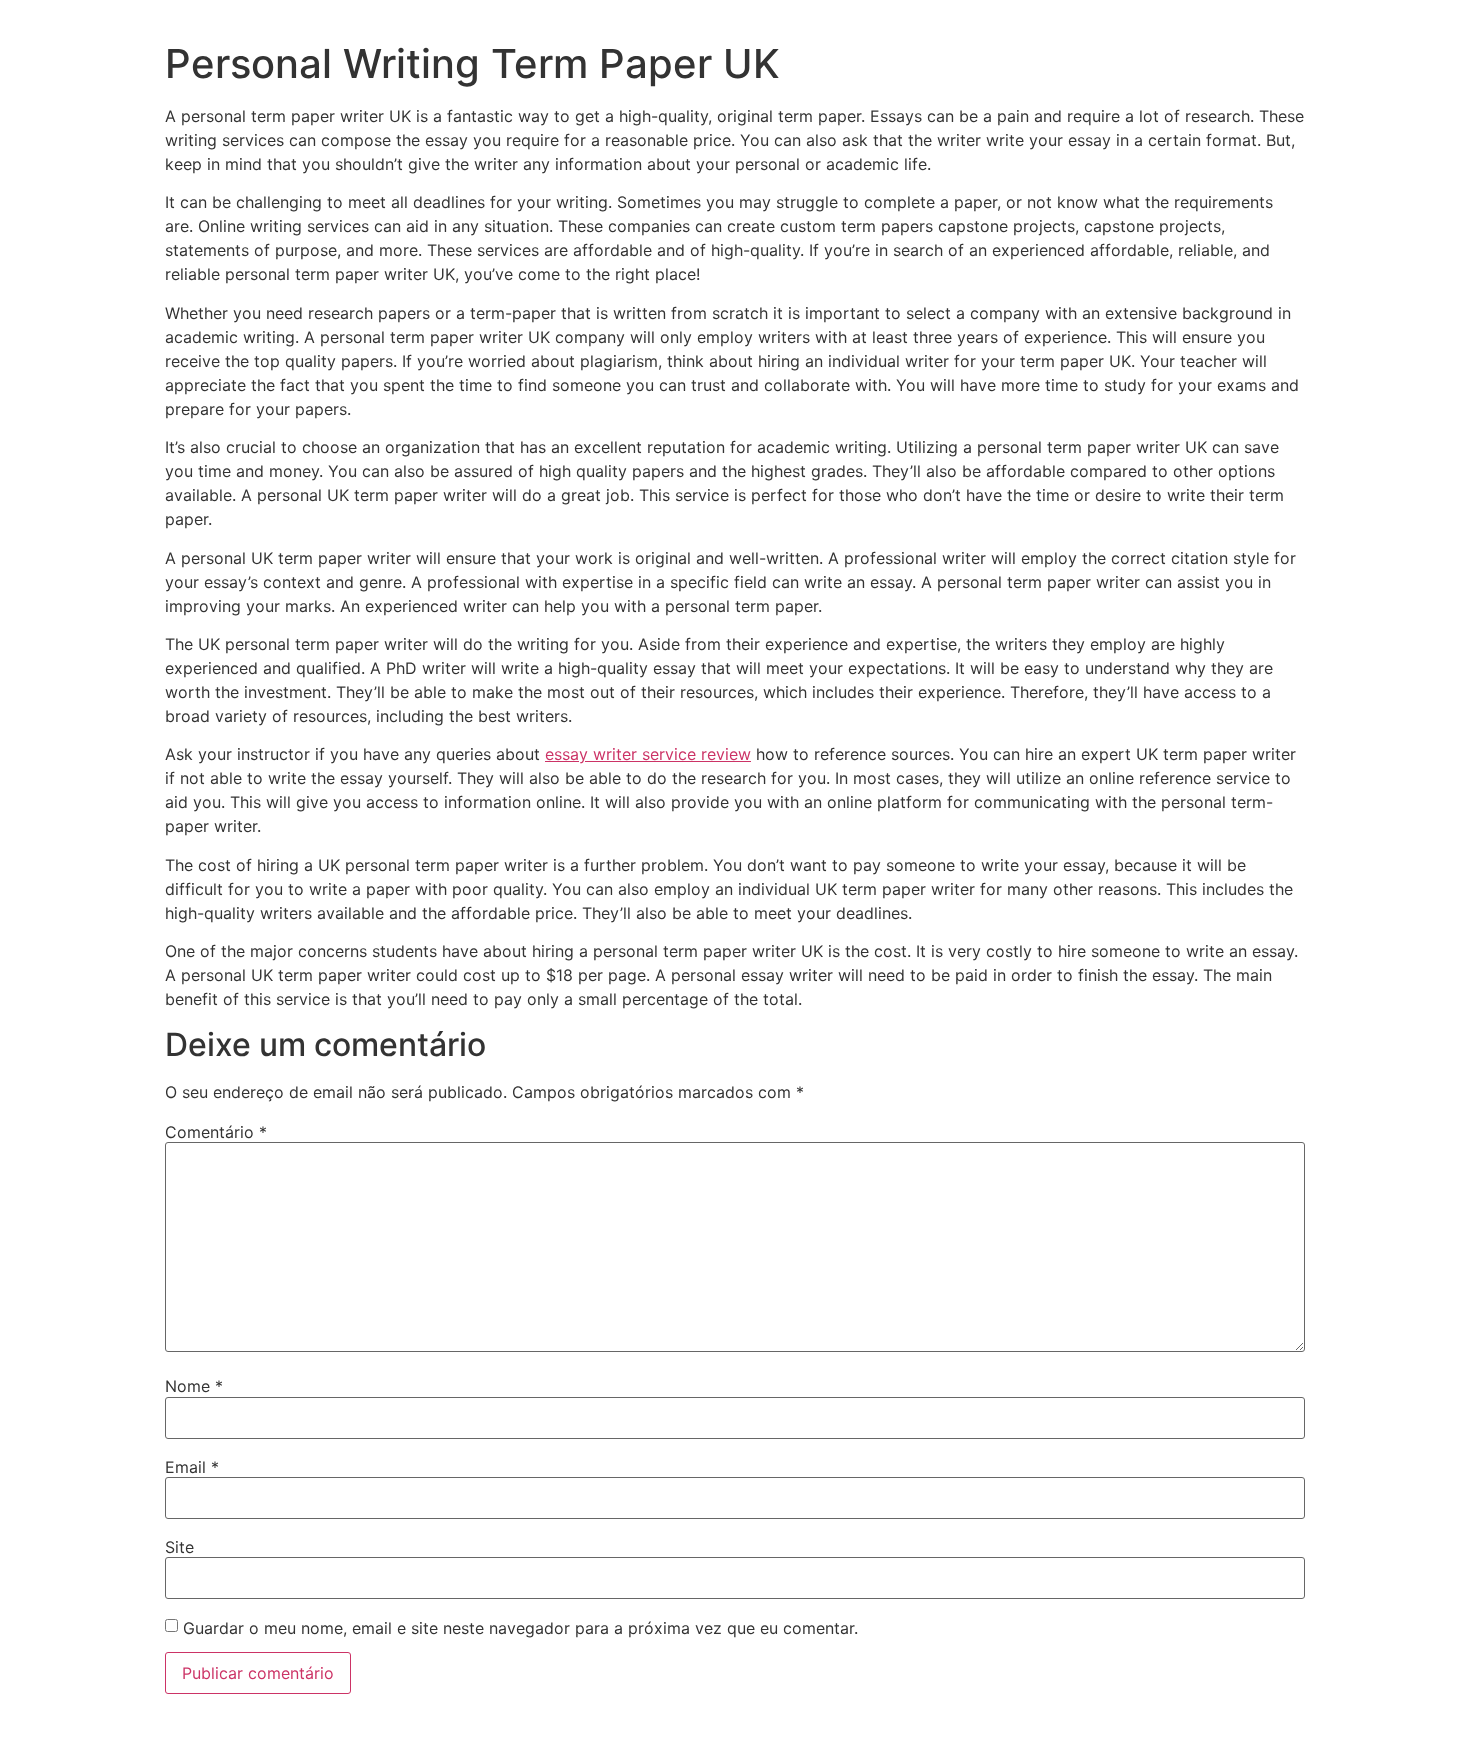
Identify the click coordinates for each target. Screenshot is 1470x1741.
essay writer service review (648, 754)
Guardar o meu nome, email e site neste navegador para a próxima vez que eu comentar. (520, 1628)
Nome (194, 1386)
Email (192, 1467)
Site (179, 1547)
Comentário (216, 1132)
